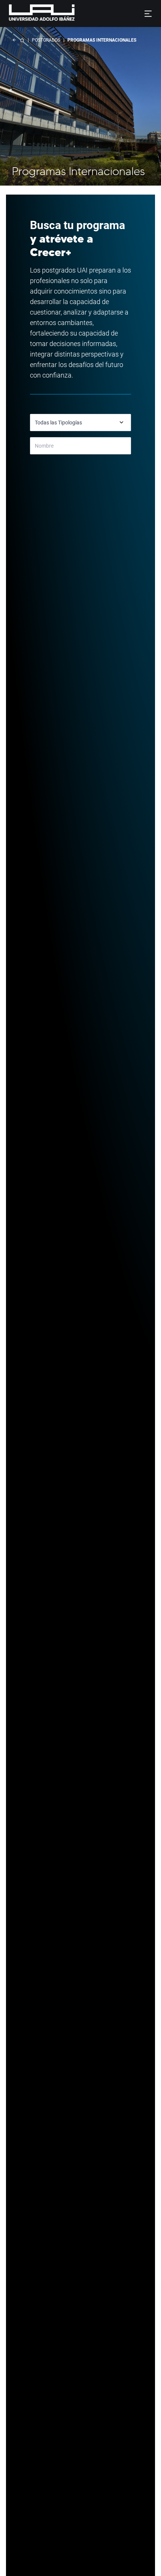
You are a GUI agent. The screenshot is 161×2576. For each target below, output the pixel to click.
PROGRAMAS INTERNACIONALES (102, 40)
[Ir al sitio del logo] (78, 13)
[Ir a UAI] (30, 13)
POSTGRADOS (46, 40)
